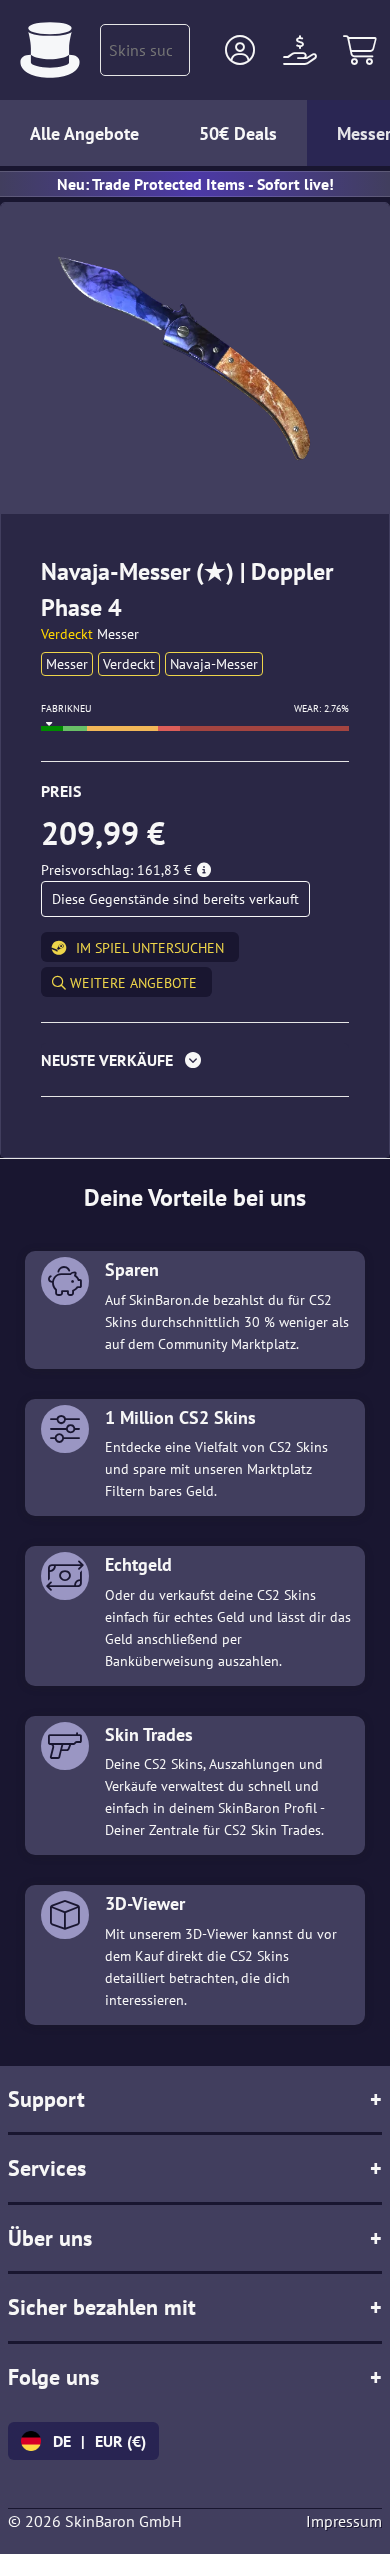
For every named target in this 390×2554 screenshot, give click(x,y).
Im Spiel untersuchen (150, 948)
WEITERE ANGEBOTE (131, 983)
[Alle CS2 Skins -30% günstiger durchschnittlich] (50, 50)
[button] (240, 50)
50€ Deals (238, 133)
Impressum (344, 2521)
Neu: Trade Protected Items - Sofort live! (195, 184)
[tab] (195, 1064)
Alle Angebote (84, 133)
